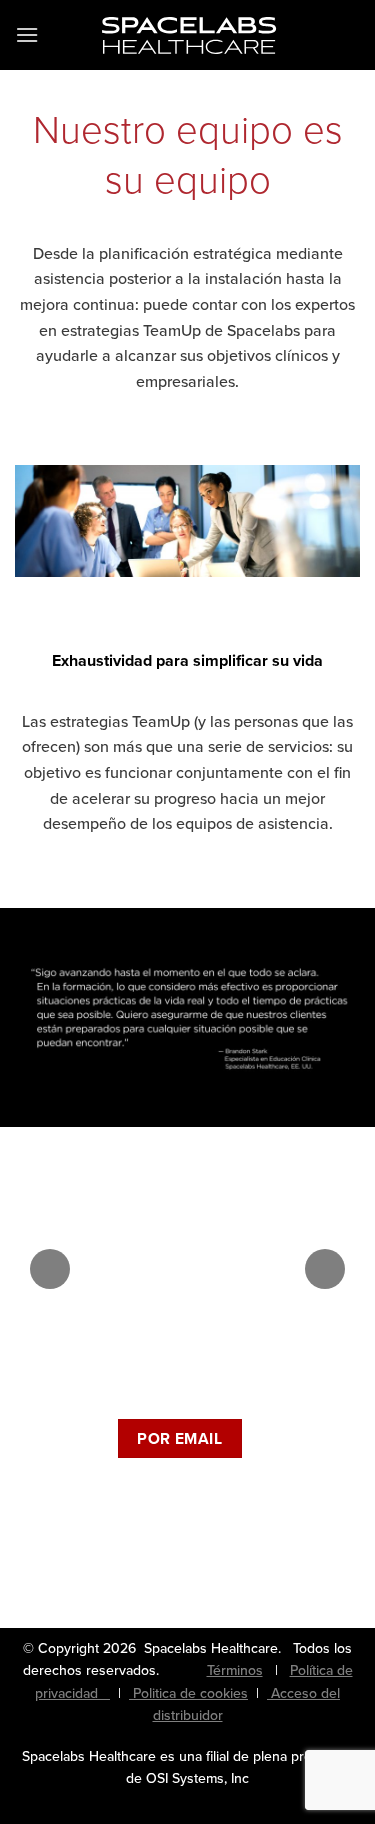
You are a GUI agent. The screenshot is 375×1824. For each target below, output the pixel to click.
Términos (235, 1670)
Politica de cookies (188, 1693)
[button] (27, 34)
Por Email (179, 1438)
